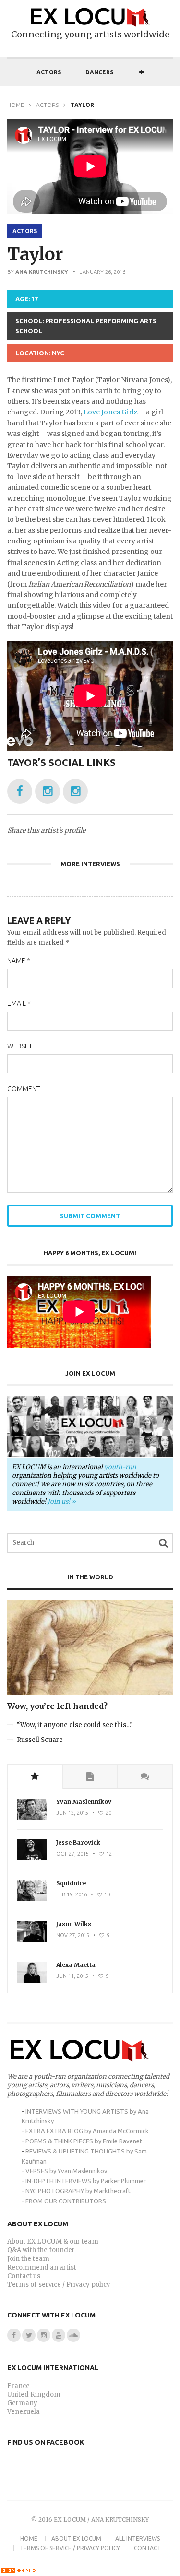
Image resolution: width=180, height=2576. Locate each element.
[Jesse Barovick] (32, 1858)
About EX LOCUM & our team (53, 2241)
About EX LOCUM (76, 2538)
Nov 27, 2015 (73, 1935)
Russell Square (40, 1740)
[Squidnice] (32, 1899)
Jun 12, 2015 (72, 1813)
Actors (49, 72)
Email (19, 1003)
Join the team (28, 2259)
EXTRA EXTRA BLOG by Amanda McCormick (87, 2131)
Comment (24, 1089)
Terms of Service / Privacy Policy (70, 2548)
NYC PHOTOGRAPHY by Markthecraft (78, 2191)
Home (16, 105)
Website (20, 1046)
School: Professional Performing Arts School (86, 326)
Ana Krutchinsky (42, 272)
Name (19, 961)
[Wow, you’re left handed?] (90, 1693)
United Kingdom (34, 2394)
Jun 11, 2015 (72, 1976)
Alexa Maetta (76, 1965)
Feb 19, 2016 (72, 1894)
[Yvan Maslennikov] (32, 1817)
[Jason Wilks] (32, 1940)
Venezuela (24, 2412)
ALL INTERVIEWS (138, 2538)
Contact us (24, 2276)
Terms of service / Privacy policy (59, 2285)
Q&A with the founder (41, 2250)
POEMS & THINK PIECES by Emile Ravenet (84, 2141)
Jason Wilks (74, 1924)
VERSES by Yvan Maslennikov (66, 2171)
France (18, 2386)
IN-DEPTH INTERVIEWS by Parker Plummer (86, 2181)
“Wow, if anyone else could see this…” (75, 1725)
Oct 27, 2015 (72, 1854)
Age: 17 (27, 299)
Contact (147, 2548)
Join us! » (62, 1501)
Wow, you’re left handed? (57, 1706)
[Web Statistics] (19, 2572)
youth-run (120, 1467)
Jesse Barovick (78, 1842)
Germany (22, 2403)
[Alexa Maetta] (32, 1981)
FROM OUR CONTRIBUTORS (66, 2201)
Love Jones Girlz (111, 412)
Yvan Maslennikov (84, 1802)
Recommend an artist (42, 2267)
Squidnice (71, 1883)
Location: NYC (40, 353)
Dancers (99, 72)
